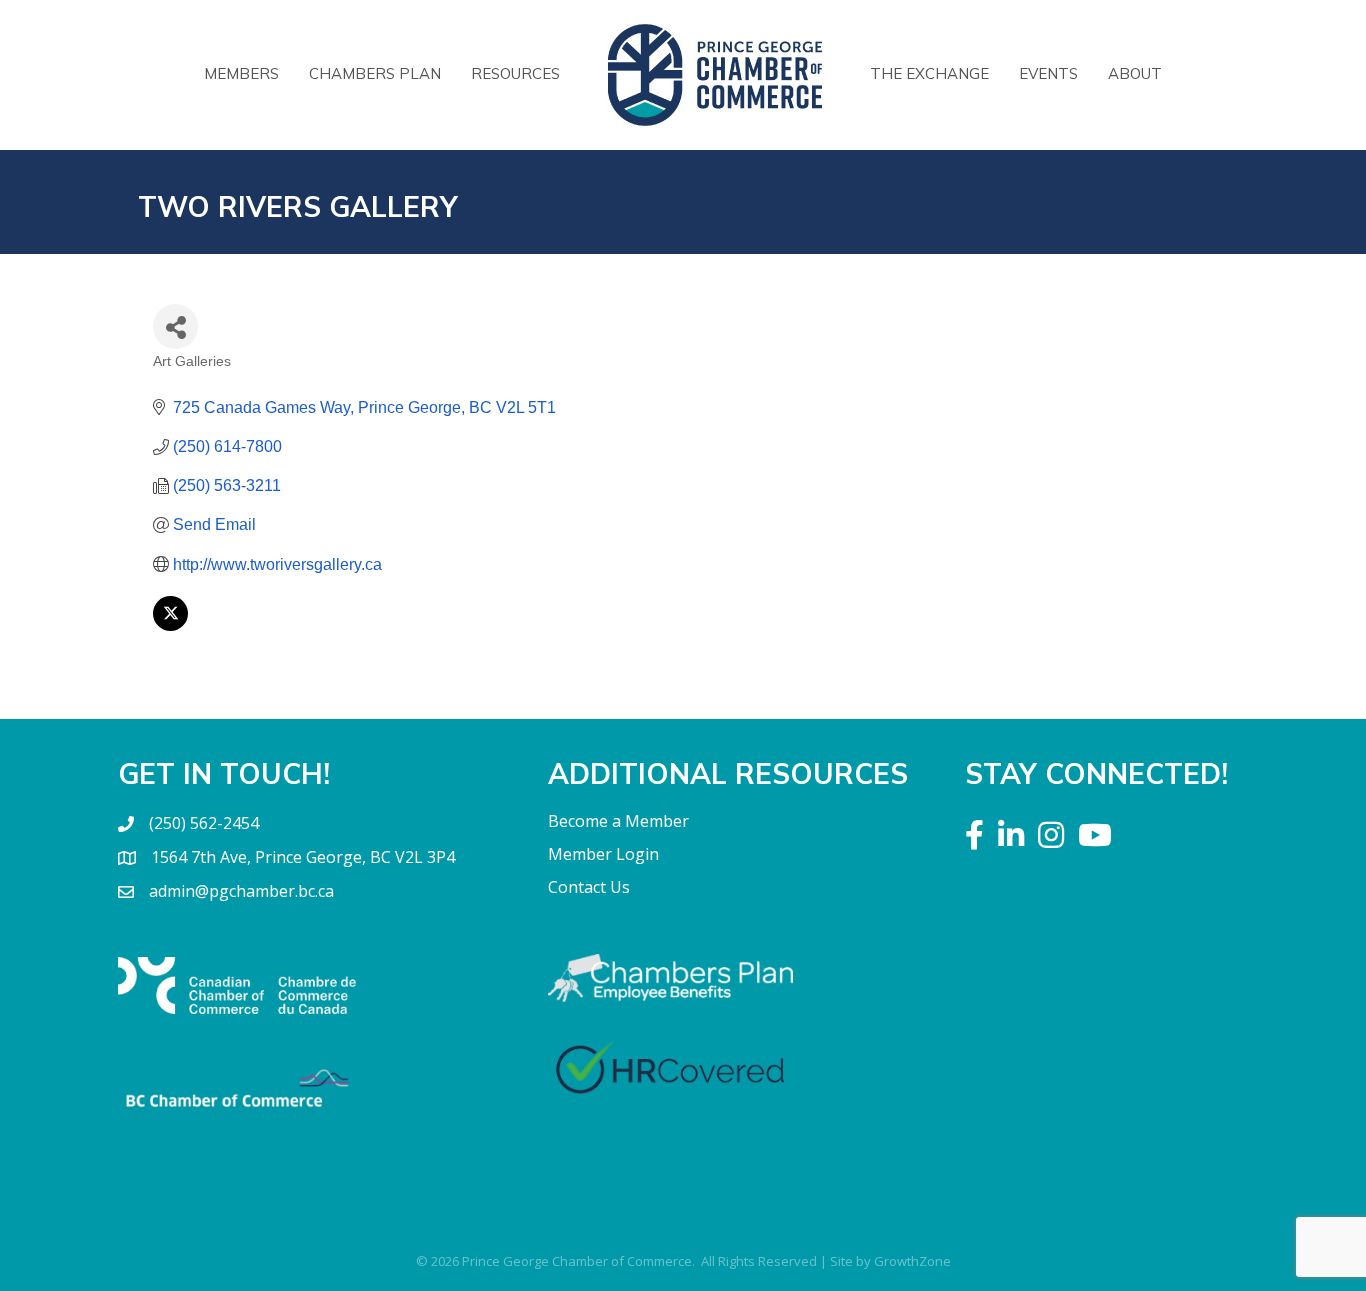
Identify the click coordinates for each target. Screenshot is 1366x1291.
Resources (515, 73)
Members (241, 73)
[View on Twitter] (170, 625)
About (1135, 73)
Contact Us (589, 887)
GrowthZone (912, 1261)
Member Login (603, 854)
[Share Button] (175, 326)
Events (1048, 73)
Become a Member (618, 821)
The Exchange (929, 73)
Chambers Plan (375, 73)
